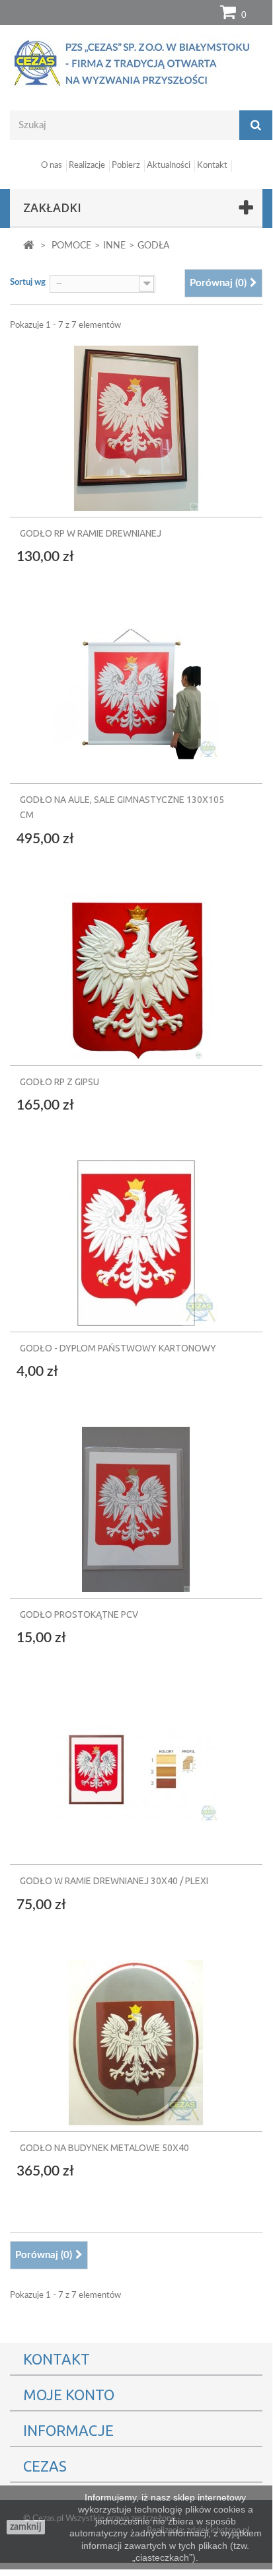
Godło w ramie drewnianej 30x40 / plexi (114, 1881)
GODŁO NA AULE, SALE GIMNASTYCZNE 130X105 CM (122, 807)
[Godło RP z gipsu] (136, 971)
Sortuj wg (28, 283)
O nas (52, 166)
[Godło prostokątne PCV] (136, 1504)
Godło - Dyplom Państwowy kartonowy (118, 1348)
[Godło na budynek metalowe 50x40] (136, 2037)
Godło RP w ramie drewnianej (91, 533)
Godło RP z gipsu (59, 1082)
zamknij (26, 2527)
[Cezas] (136, 63)
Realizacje (87, 166)
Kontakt (212, 166)
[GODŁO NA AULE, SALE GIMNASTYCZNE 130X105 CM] (136, 689)
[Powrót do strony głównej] (29, 246)
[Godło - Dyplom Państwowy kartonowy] (136, 1238)
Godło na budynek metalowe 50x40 (104, 2148)
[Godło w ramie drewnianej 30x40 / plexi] (136, 1770)
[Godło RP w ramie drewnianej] (136, 428)
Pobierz (126, 166)
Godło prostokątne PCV (79, 1614)
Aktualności (169, 166)
